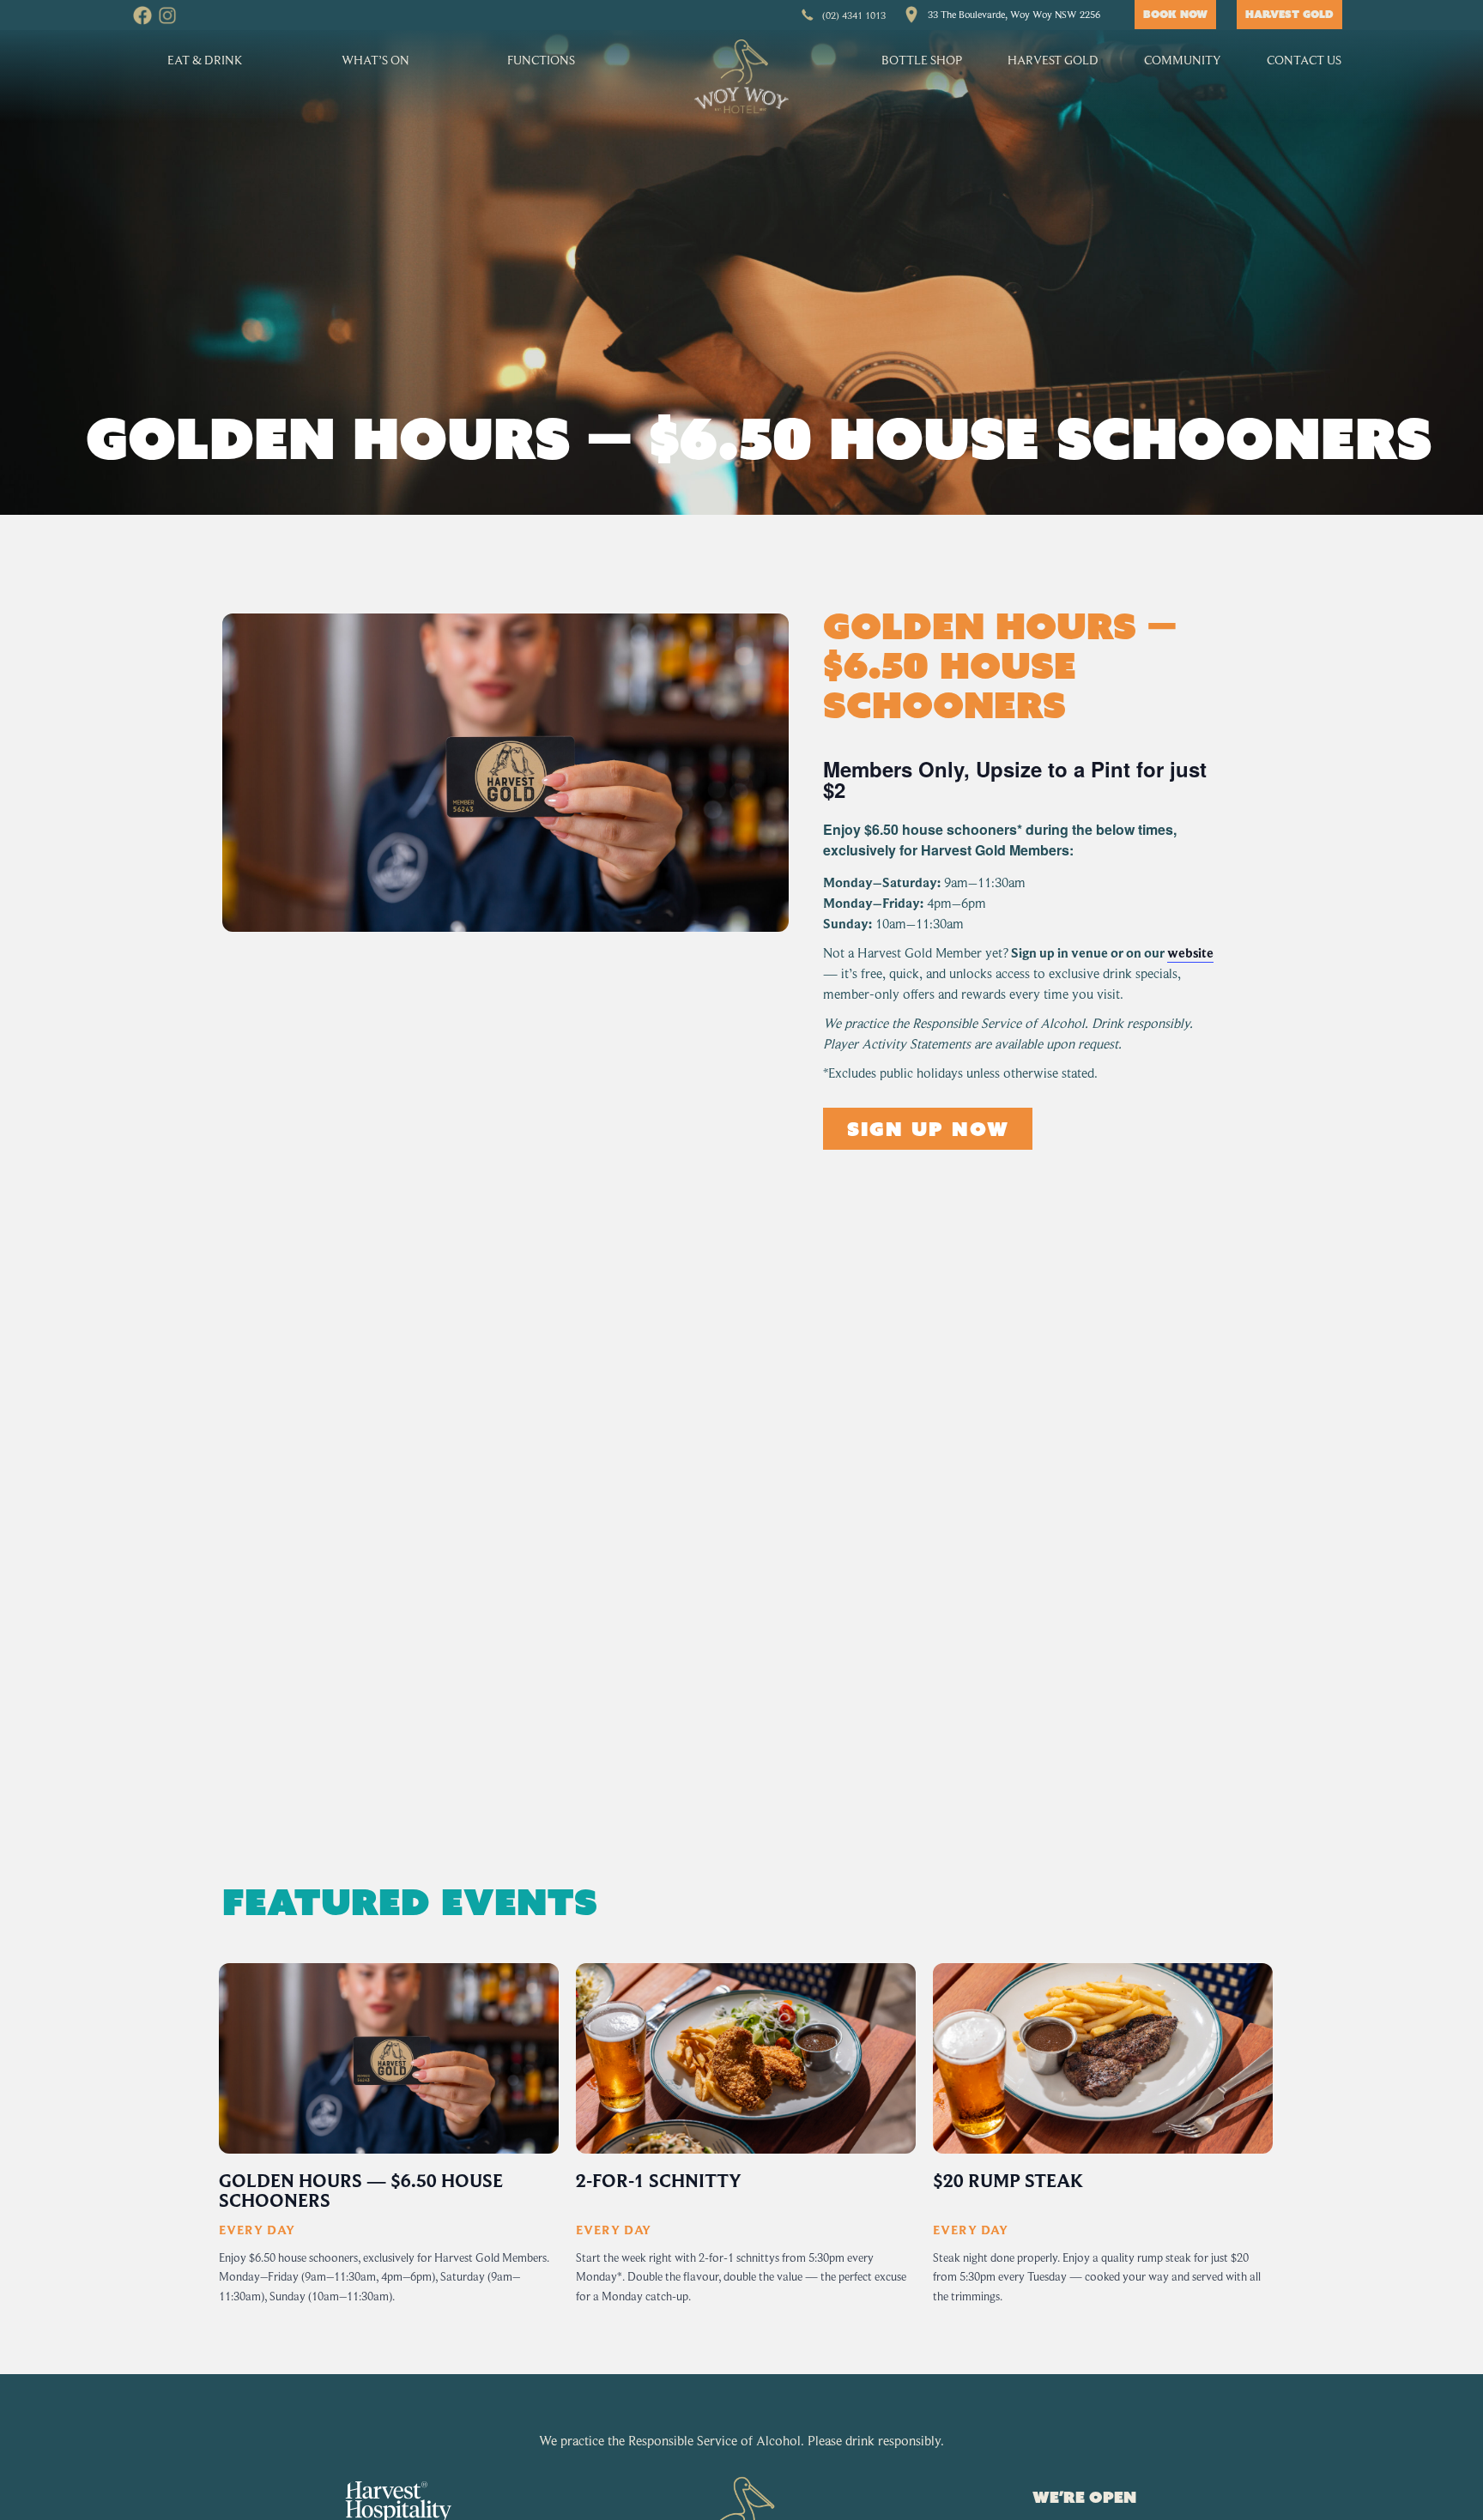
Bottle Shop (922, 60)
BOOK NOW (1175, 14)
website (1190, 953)
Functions (541, 60)
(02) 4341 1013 (854, 15)
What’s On (375, 60)
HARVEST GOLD (1289, 14)
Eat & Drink (205, 60)
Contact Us (1304, 60)
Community (1183, 60)
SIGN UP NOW (928, 1129)
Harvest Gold (1053, 60)
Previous (214, 2147)
